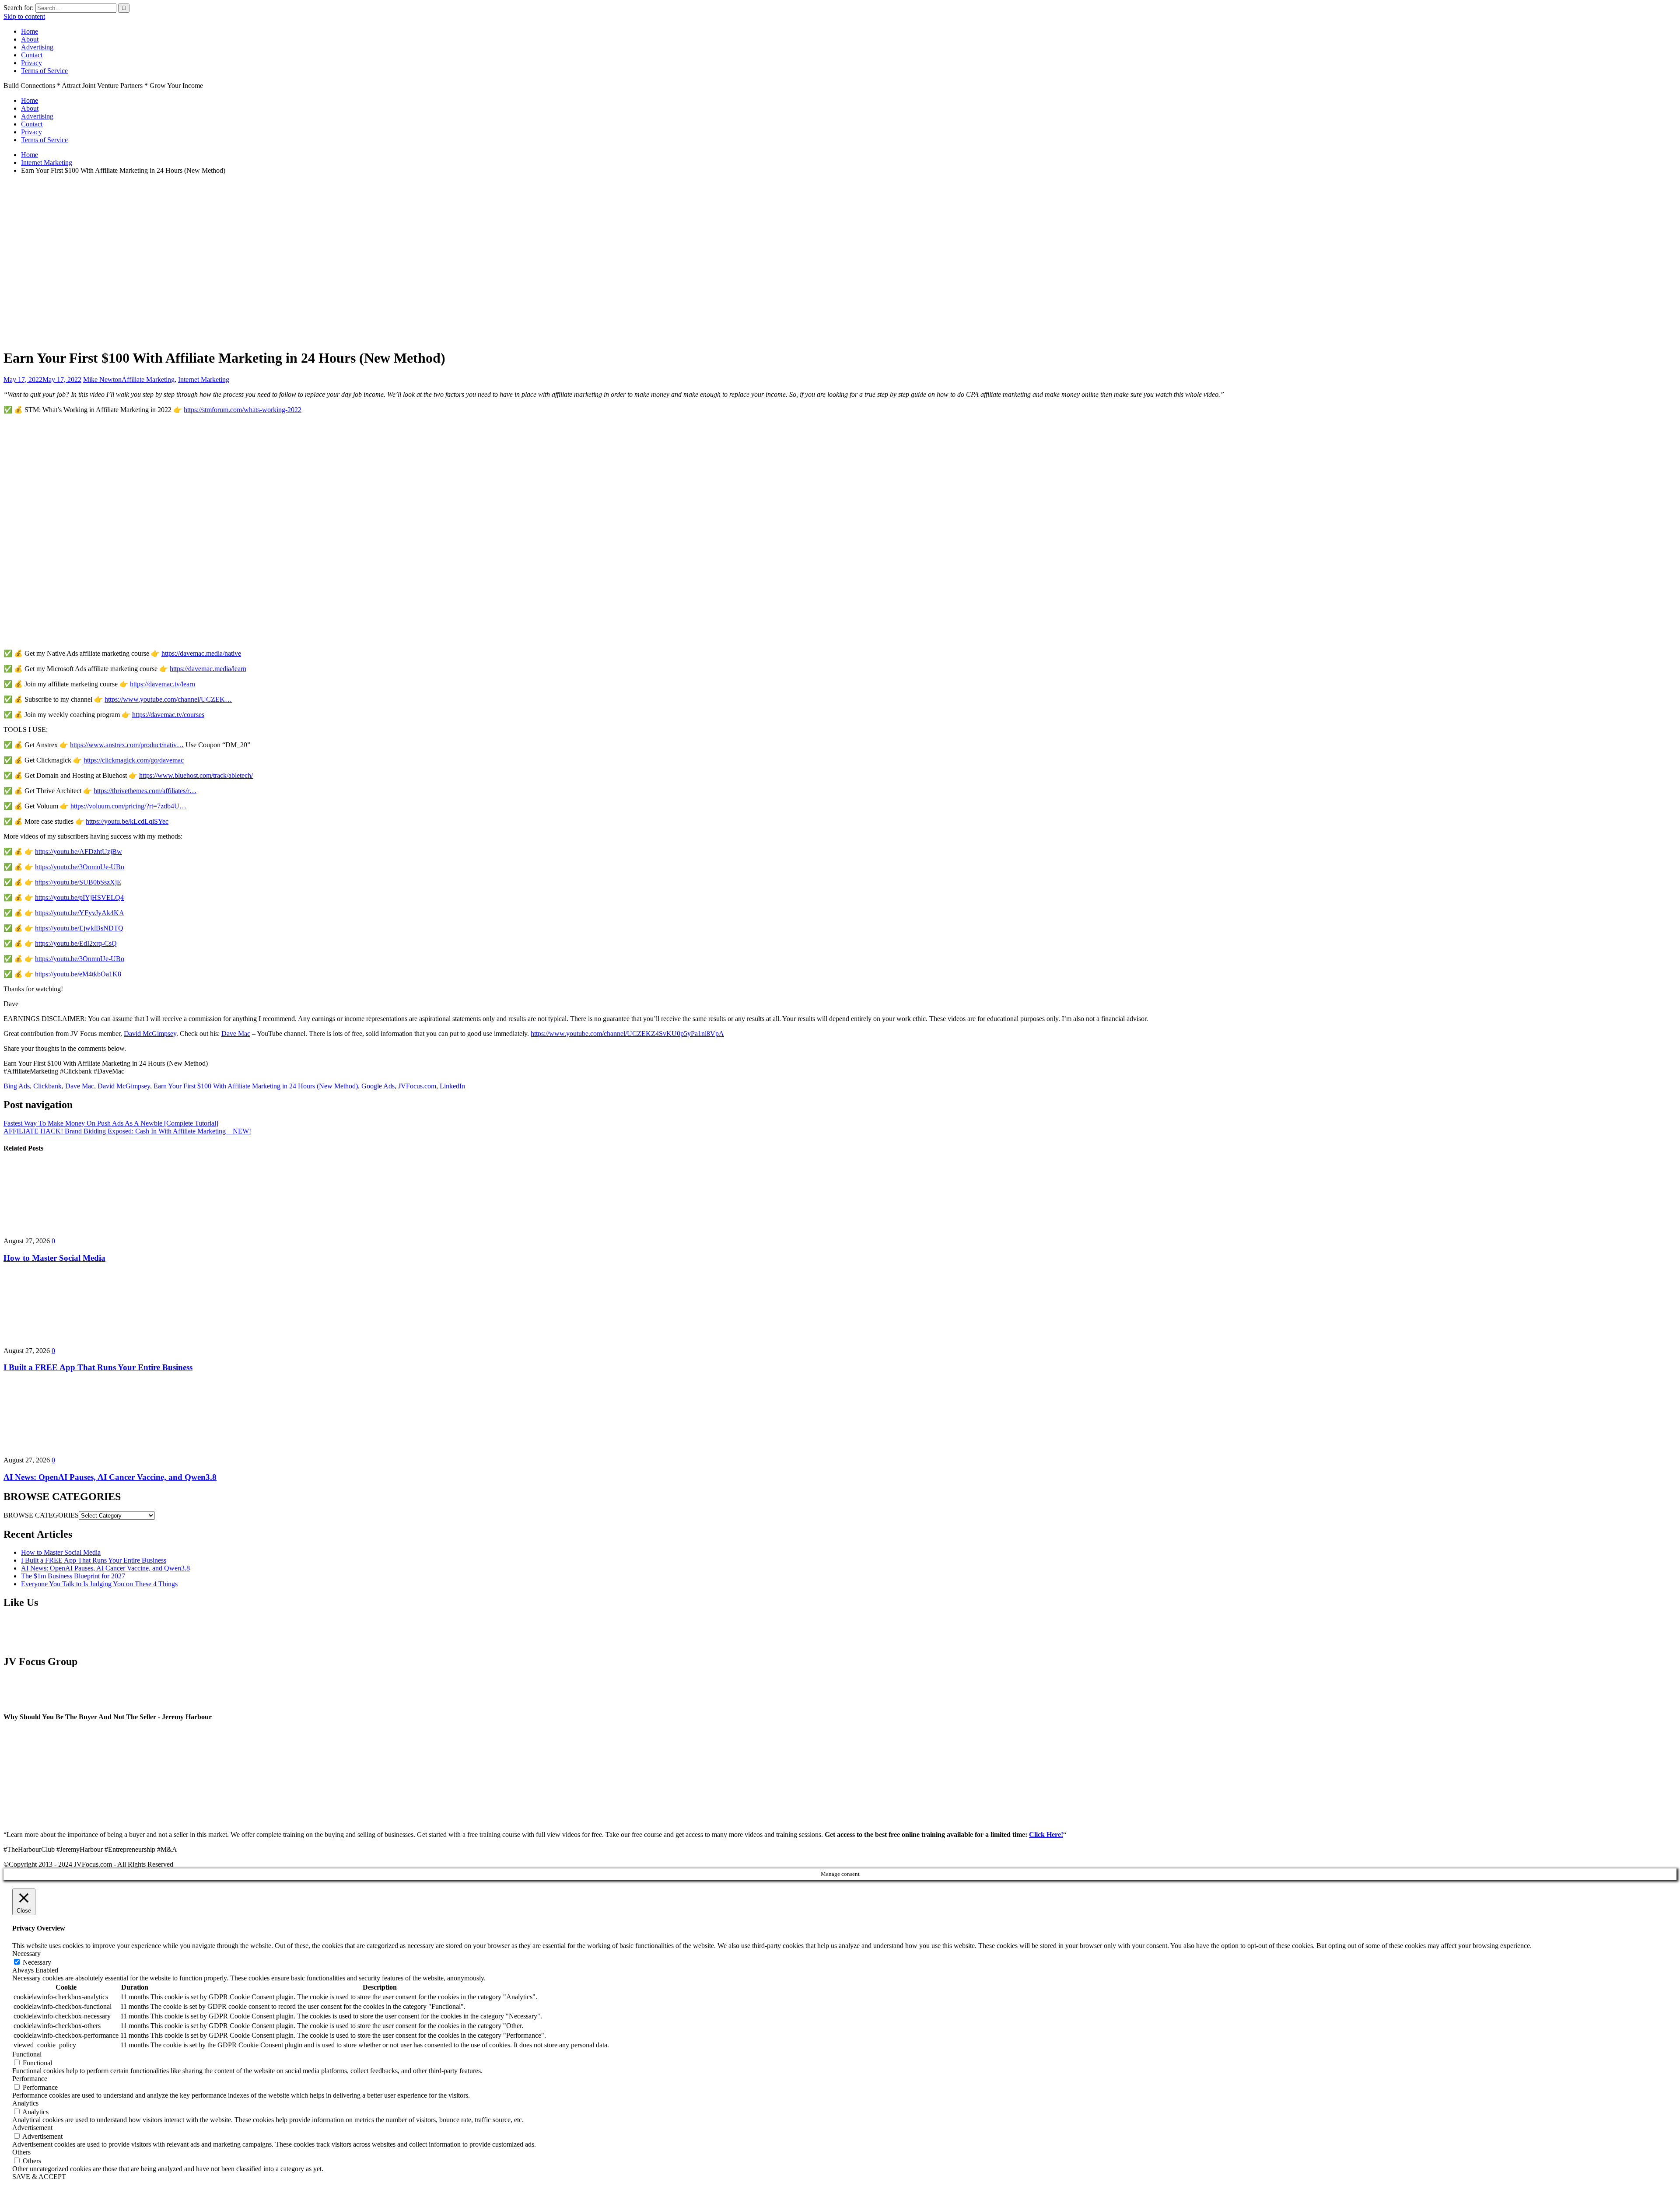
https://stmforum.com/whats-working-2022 (243, 410)
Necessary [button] (26, 1953)
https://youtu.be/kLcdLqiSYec (127, 821)
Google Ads (378, 1086)
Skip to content (24, 16)
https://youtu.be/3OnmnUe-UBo (80, 867)
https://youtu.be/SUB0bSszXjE (78, 882)
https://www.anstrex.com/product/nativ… (127, 745)
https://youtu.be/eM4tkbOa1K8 (78, 974)
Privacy (31, 63)
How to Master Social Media (54, 1258)
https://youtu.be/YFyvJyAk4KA (80, 913)
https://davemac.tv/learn (163, 684)
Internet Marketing (204, 379)
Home (30, 31)
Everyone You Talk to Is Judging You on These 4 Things (99, 1584)
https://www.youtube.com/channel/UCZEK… (168, 699)
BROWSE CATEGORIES (41, 1515)
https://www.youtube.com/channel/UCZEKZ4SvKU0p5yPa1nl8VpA (627, 1034)
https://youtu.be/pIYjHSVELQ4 (79, 897)
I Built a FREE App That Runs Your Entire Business (98, 1367)
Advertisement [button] (32, 2128)
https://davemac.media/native (201, 653)
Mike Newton (102, 379)
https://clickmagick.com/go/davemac (134, 760)
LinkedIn (452, 1086)
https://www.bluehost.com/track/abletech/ (196, 775)
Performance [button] (30, 2079)
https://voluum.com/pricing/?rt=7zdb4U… (128, 806)
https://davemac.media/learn (208, 669)
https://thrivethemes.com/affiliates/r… (145, 791)
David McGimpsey (150, 1034)
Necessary (37, 1962)
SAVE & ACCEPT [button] (39, 2177)
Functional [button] (27, 2054)
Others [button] (21, 2152)
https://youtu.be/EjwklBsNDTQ (79, 928)
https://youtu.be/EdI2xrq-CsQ (76, 943)
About (30, 39)
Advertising (37, 47)
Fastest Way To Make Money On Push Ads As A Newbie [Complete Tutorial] (111, 1123)
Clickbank (47, 1086)
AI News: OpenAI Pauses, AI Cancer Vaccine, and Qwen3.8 (110, 1477)
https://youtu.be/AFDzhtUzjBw (79, 852)
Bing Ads (17, 1086)
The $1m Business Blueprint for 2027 (73, 1576)
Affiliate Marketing (148, 379)
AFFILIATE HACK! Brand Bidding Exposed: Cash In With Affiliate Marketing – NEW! (127, 1131)
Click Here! (1046, 1834)
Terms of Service (44, 71)
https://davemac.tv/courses (168, 715)
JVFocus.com (417, 1086)
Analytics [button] (25, 2103)
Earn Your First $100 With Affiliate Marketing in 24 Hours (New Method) (256, 1086)
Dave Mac (236, 1034)
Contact (32, 55)
